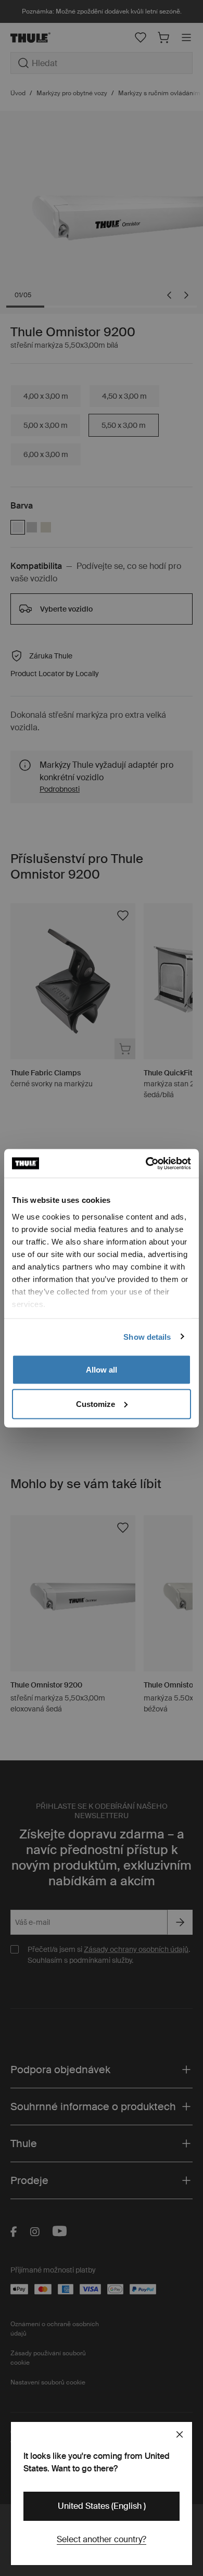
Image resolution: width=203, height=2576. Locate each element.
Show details (147, 1336)
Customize (96, 1404)
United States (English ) (102, 2506)
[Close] (180, 2434)
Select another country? (102, 2539)
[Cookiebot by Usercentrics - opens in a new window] (146, 1163)
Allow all (102, 1370)
